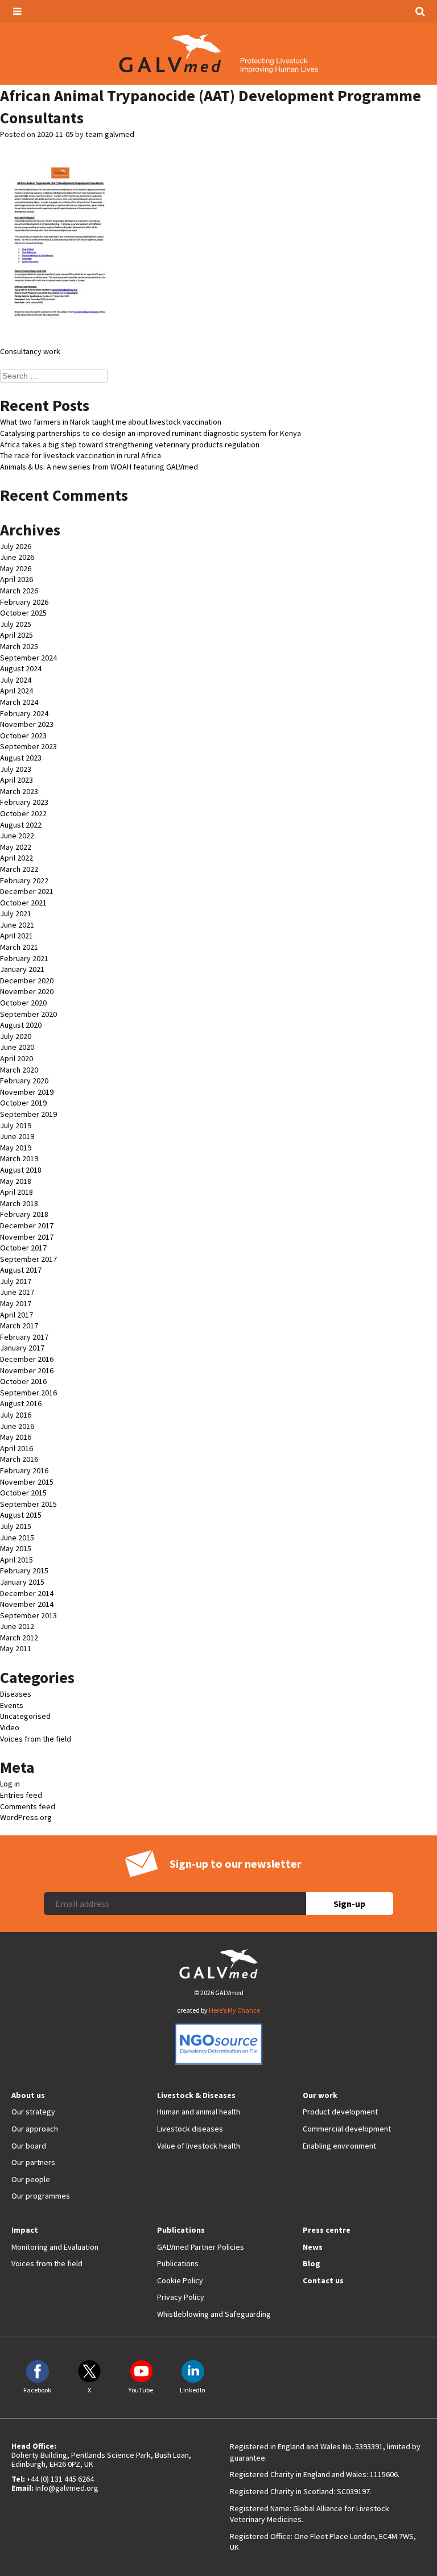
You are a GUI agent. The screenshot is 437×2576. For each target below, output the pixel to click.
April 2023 (17, 780)
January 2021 (22, 969)
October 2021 (23, 903)
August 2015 (21, 1515)
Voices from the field (36, 1739)
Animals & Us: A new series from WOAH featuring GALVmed (99, 467)
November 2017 (27, 1237)
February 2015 (24, 1570)
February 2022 (24, 880)
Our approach (35, 2129)
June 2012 (17, 1626)
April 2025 (17, 635)
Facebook (37, 2390)
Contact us (323, 2280)
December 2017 (27, 1225)
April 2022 (17, 858)
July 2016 (16, 1415)
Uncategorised (25, 1716)
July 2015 (16, 1526)
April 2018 (17, 1192)
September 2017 (28, 1259)
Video (10, 1727)
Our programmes (41, 2196)
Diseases (16, 1694)
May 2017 (16, 1303)
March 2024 (19, 702)
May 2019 (16, 1148)
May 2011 (16, 1648)
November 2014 (27, 1604)
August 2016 (21, 1403)
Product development (340, 2112)
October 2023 (23, 736)
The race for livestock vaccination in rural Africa (81, 455)
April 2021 (17, 936)
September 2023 (28, 746)
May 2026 (16, 568)
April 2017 (17, 1315)
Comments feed (28, 1806)
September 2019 (28, 1114)
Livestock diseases (190, 2129)
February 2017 (24, 1337)
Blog (312, 2263)
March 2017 (19, 1326)
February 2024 (24, 713)
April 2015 (17, 1560)
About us (28, 2095)
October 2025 (23, 613)
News (313, 2247)
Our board (29, 2146)
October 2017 (23, 1248)
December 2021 (27, 891)
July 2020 (16, 1036)
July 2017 (16, 1281)
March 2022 (19, 869)
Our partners (33, 2162)
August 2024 (21, 668)
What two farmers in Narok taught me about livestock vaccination (111, 422)
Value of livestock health (199, 2146)
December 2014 (27, 1593)
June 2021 (17, 925)
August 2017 (21, 1270)
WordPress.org (26, 1817)
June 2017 (17, 1292)
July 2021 (16, 913)
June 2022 (17, 836)
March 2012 (19, 1638)
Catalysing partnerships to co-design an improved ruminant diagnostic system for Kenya (151, 433)
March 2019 (19, 1158)
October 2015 (23, 1493)
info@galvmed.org (67, 2488)
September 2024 (28, 658)
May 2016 (16, 1437)
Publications (181, 2230)
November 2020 (27, 991)
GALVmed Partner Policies (201, 2247)
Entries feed (21, 1795)
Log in (10, 1784)
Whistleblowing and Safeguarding (214, 2314)
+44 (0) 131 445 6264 (60, 2479)
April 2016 (17, 1448)
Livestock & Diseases (196, 2095)
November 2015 (27, 1482)
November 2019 (27, 1092)
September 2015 (28, 1504)
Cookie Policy (180, 2280)
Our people (31, 2179)
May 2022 (16, 847)
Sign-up (349, 1904)
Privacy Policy (181, 2297)
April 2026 (17, 579)
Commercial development (347, 2129)
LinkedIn (193, 2390)
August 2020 (21, 1025)
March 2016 (19, 1459)
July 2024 (16, 680)
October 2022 (23, 813)
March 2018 (19, 1203)
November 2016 (27, 1370)
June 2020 (17, 1047)
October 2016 (23, 1381)
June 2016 (17, 1426)
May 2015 (16, 1548)
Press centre (327, 2230)
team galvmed (110, 134)
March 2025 (19, 646)
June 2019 (17, 1136)
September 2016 (28, 1393)
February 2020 (24, 1081)
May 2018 (16, 1181)
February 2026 (24, 602)
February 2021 (24, 958)
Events (12, 1705)
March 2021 (19, 947)
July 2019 (16, 1125)
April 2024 (17, 691)
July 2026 (16, 546)
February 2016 (24, 1470)
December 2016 (27, 1359)
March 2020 (19, 1070)
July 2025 (16, 624)
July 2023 (16, 769)
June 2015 (17, 1538)
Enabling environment (339, 2146)
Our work (320, 2095)
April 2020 (17, 1058)
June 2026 (17, 557)
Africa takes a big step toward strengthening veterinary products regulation (130, 444)
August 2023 (21, 758)
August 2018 (21, 1170)
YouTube (141, 2390)
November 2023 (27, 724)
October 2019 (23, 1103)
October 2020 (23, 1003)
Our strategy (33, 2112)
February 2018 (24, 1214)
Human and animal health (199, 2112)
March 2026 (19, 591)
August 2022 (21, 825)
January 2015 (22, 1582)
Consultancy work (30, 351)
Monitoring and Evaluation (55, 2247)
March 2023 (19, 791)
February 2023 (24, 802)
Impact (25, 2230)
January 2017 (22, 1348)
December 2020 (27, 980)
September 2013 (28, 1615)
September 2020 (28, 1014)
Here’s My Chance (234, 2010)
